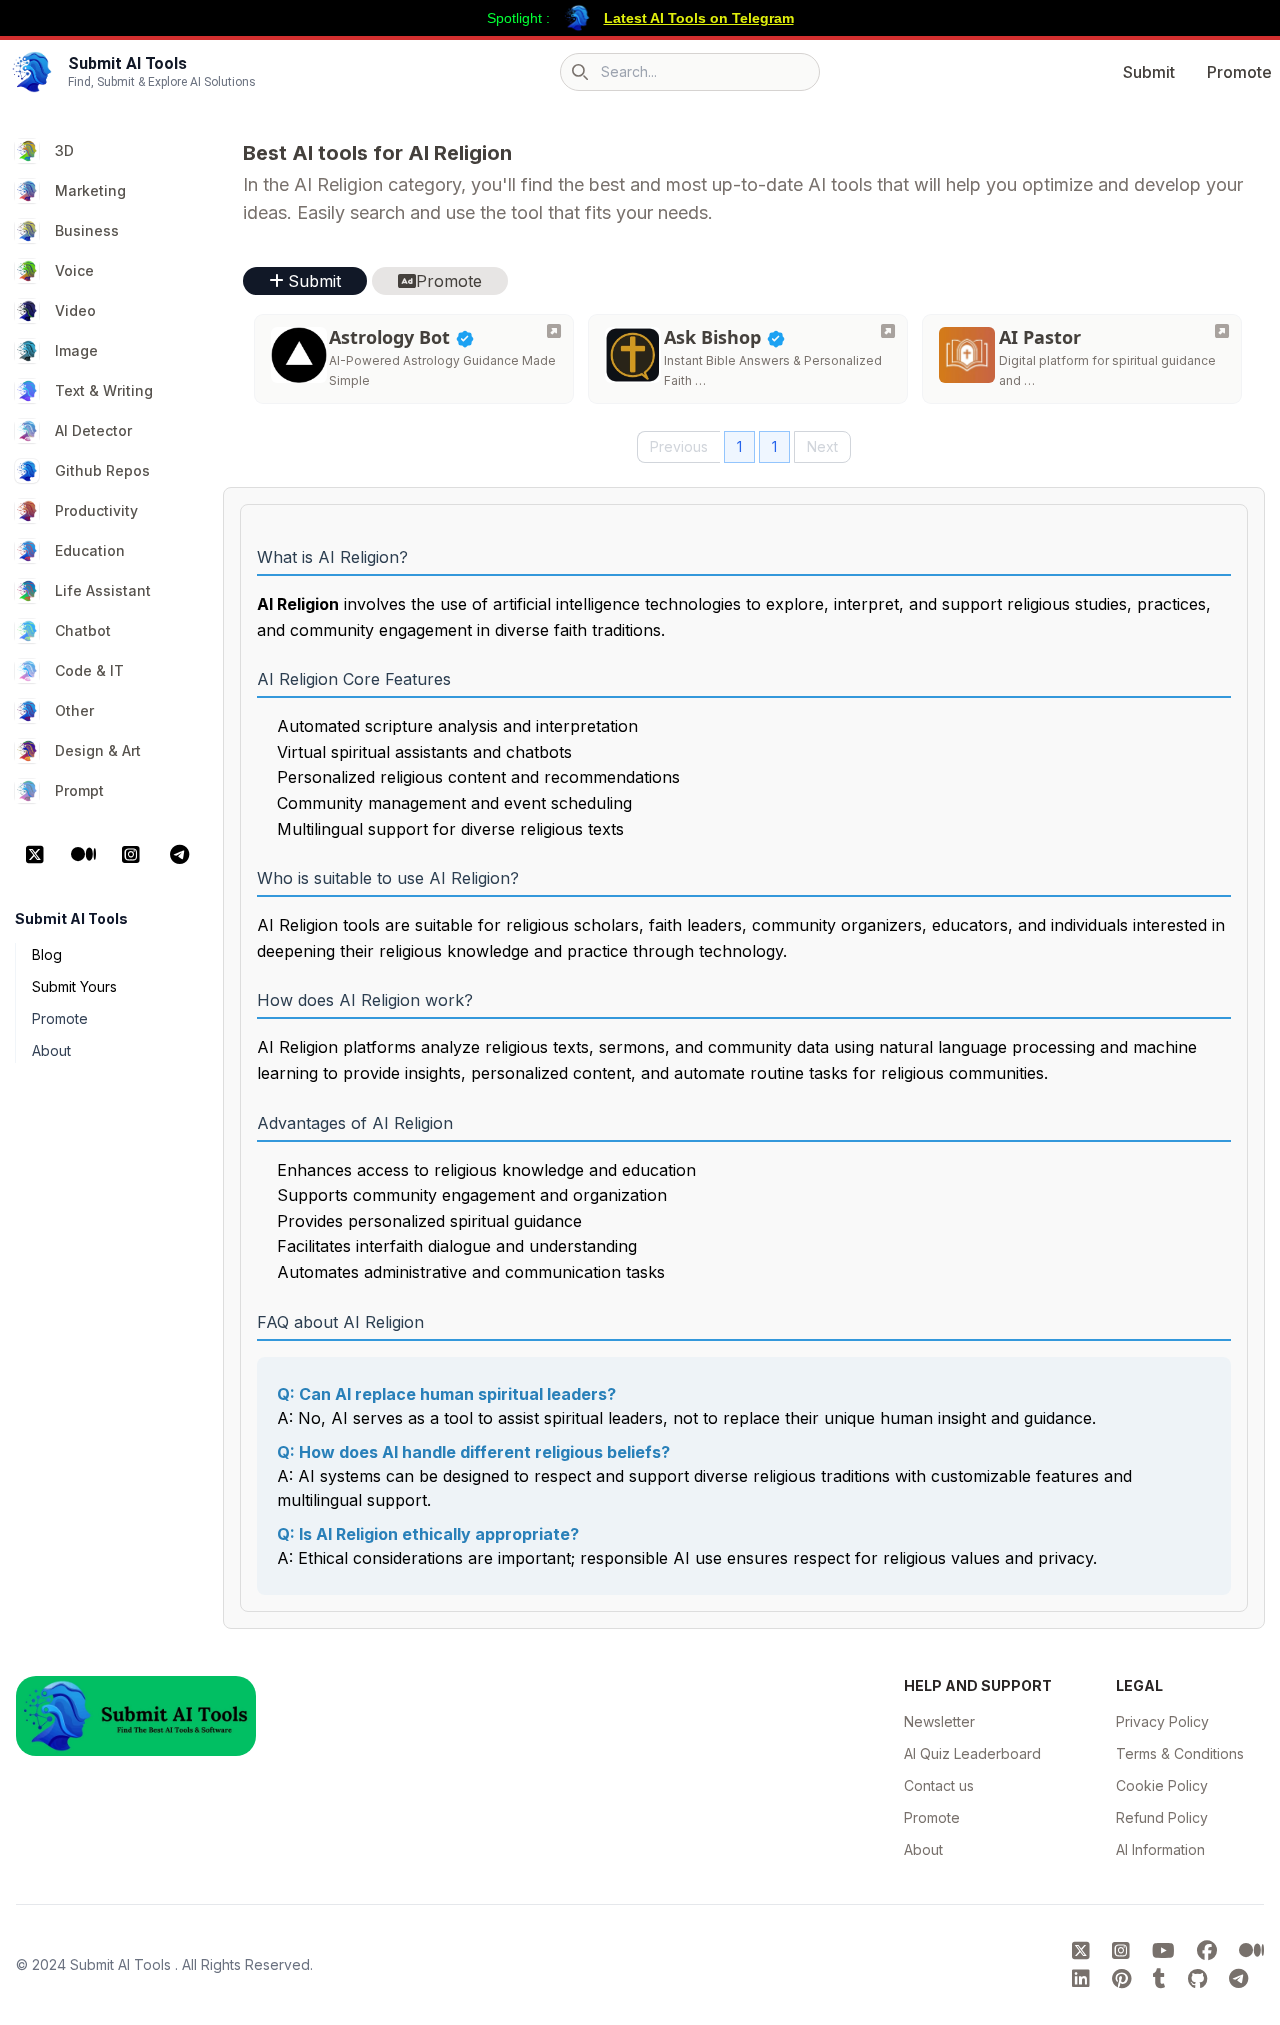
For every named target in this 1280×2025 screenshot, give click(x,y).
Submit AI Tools (122, 1964)
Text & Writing (104, 390)
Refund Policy (1162, 1817)
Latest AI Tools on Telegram (699, 18)
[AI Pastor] (1222, 331)
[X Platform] (35, 855)
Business (87, 230)
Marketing (90, 190)
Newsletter (939, 1721)
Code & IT (89, 670)
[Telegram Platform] (179, 855)
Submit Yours (74, 986)
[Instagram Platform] (131, 855)
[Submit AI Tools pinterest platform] (1124, 1979)
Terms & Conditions (1180, 1753)
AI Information (1160, 1849)
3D (64, 150)
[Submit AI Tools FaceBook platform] (1210, 1951)
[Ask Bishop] (888, 331)
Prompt (79, 790)
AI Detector (93, 430)
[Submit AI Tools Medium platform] (1251, 1951)
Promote (1239, 72)
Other (74, 710)
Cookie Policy (1162, 1785)
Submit (1149, 72)
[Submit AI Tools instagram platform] (1124, 1951)
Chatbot (83, 630)
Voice (74, 270)
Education (90, 550)
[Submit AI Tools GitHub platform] (1200, 1979)
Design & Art (98, 750)
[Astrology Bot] (554, 331)
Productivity (96, 510)
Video (75, 310)
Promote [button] (449, 281)
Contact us (939, 1785)
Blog (47, 954)
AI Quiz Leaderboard (972, 1753)
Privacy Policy (1162, 1721)
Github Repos (102, 470)
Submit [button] (314, 281)
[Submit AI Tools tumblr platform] (1162, 1979)
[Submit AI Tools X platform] (1084, 1951)
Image (76, 350)
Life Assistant (103, 590)
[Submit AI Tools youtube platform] (1166, 1951)
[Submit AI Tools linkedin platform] (1084, 1979)
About (51, 1050)
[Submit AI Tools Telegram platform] (1238, 1979)
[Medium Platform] (83, 855)
